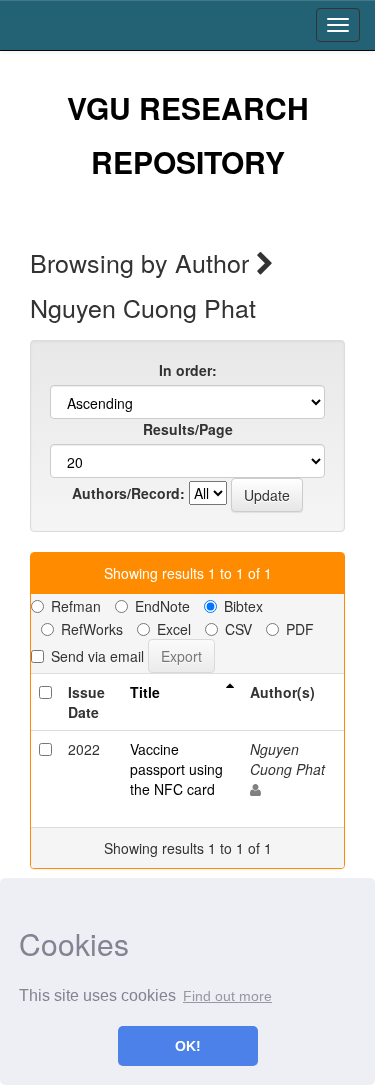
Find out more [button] (227, 996)
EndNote (162, 606)
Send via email (97, 656)
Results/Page (188, 429)
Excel (174, 629)
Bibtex (243, 606)
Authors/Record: (128, 493)
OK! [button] (188, 1046)
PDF (300, 629)
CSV (238, 629)
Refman (76, 606)
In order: (188, 370)
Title (145, 692)
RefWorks (92, 629)
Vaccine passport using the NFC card (176, 769)
